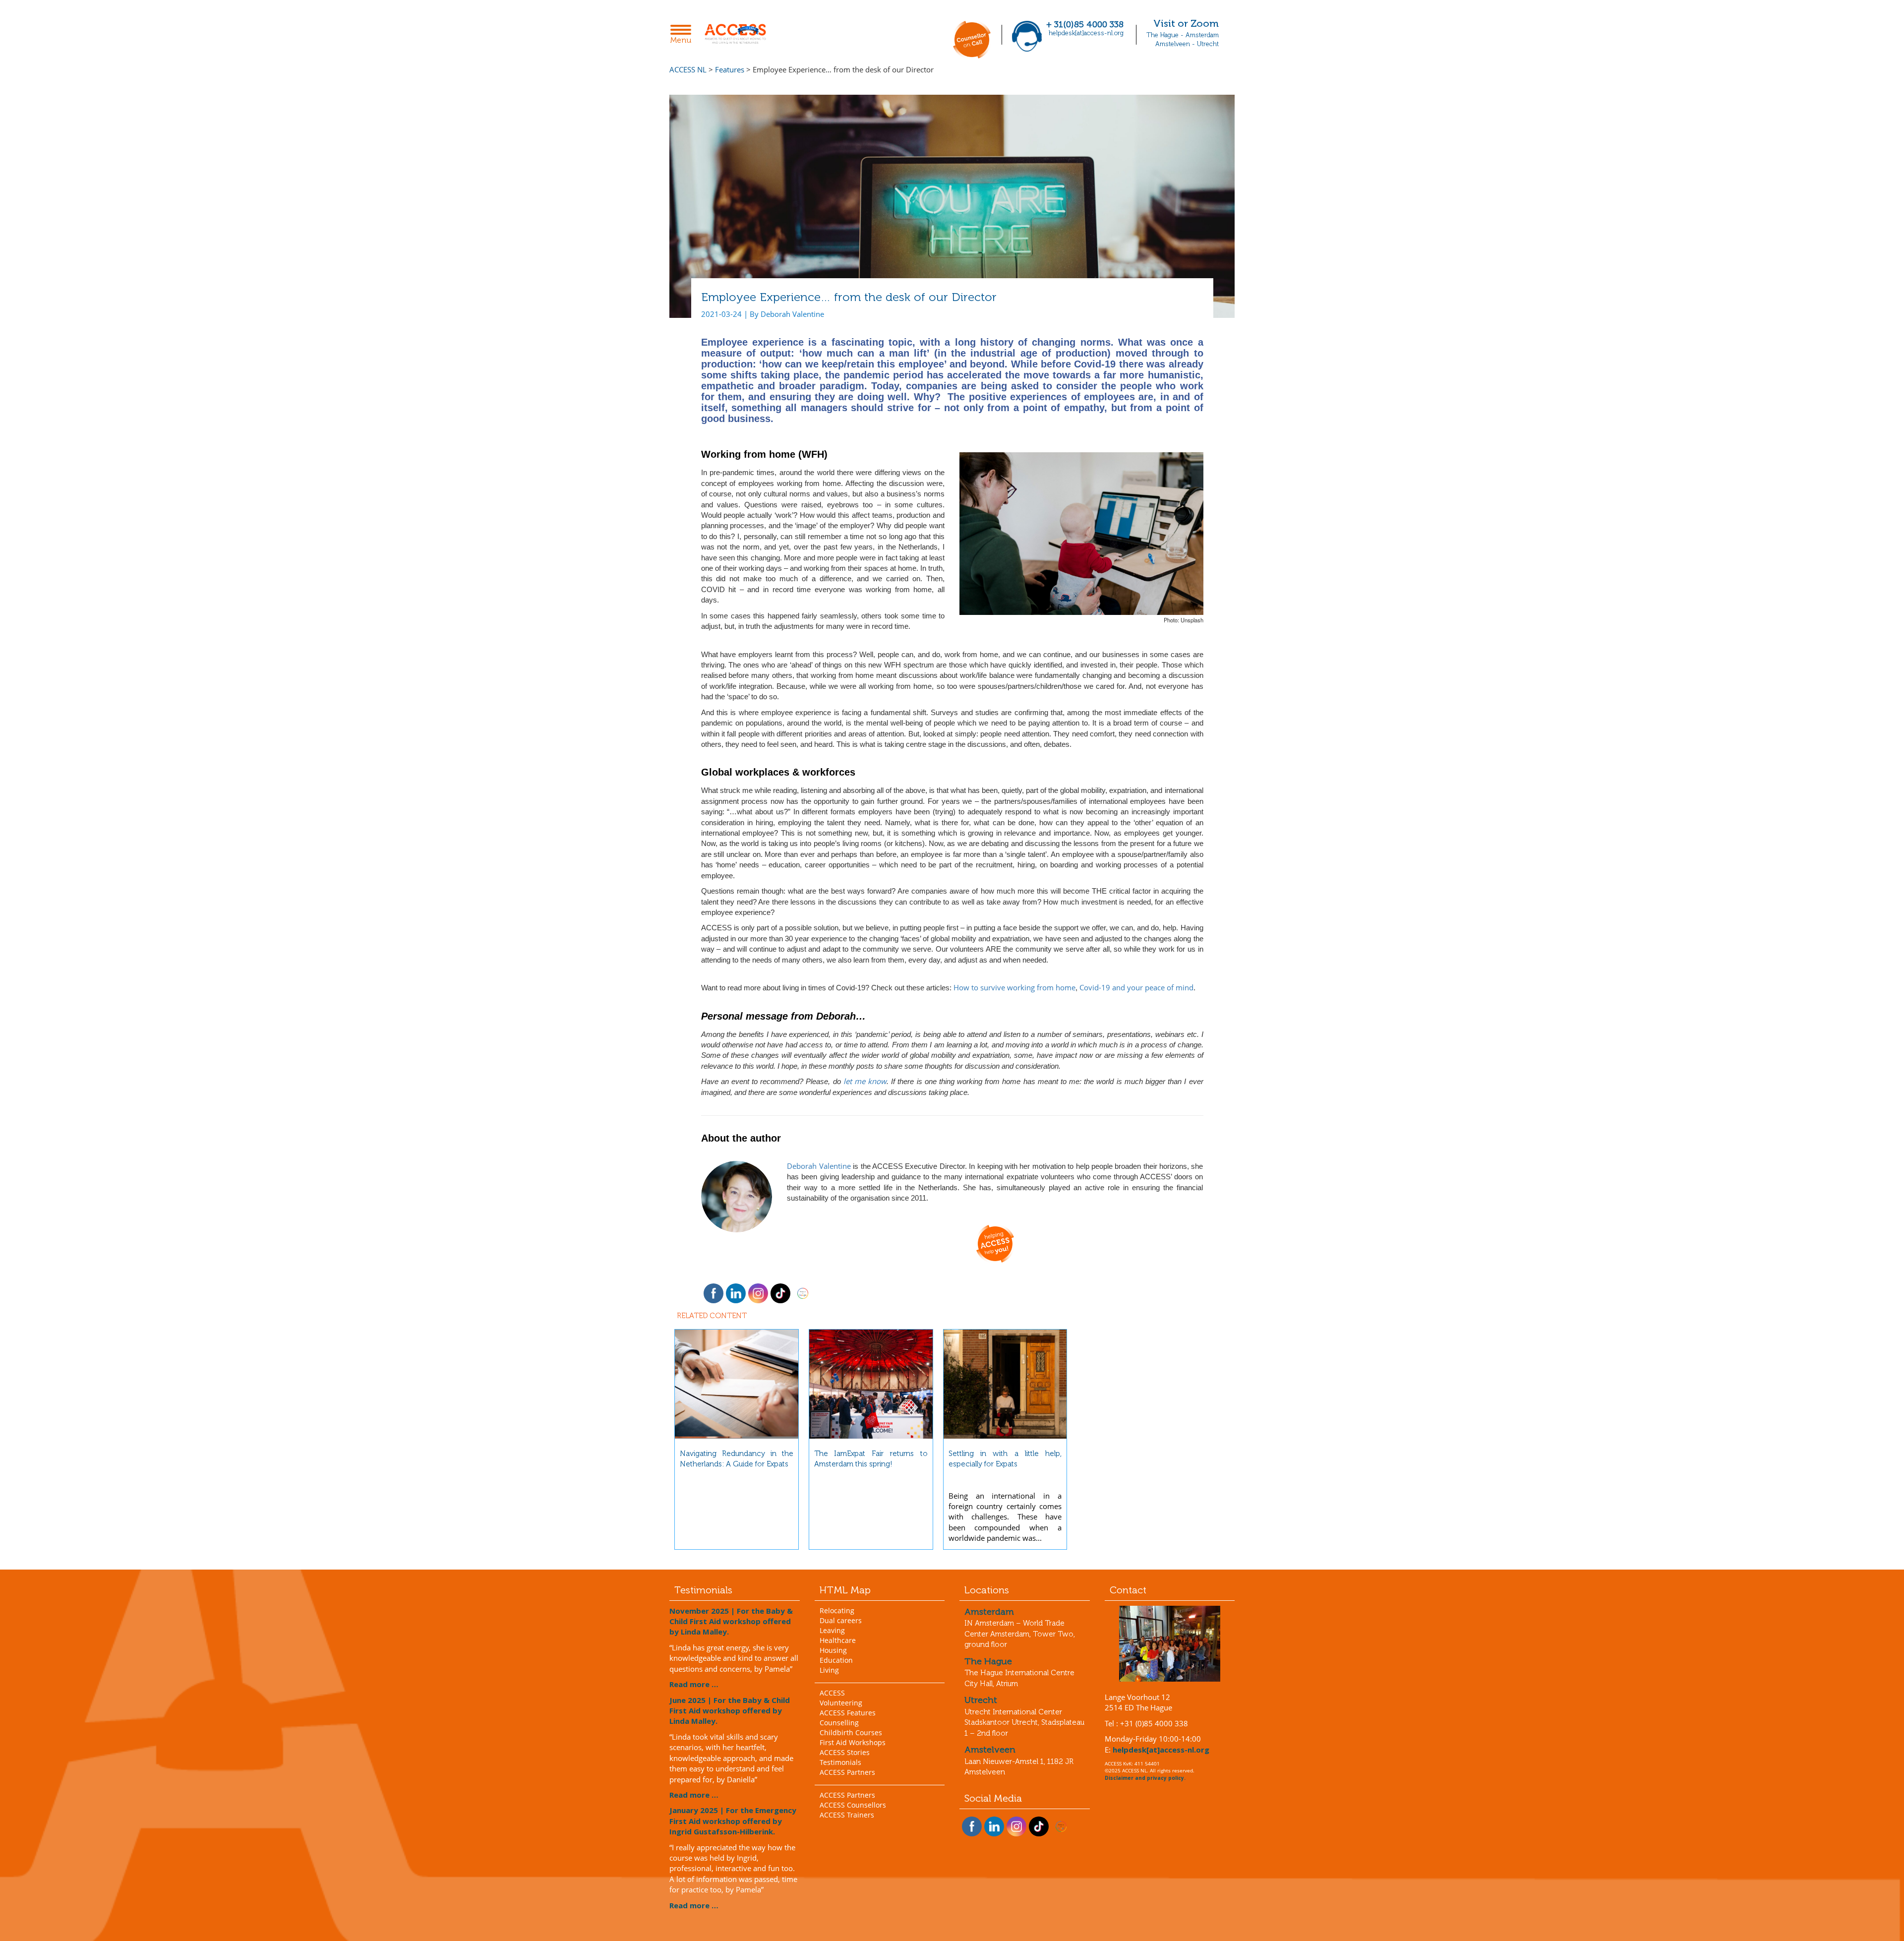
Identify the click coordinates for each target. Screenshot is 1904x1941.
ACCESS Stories (845, 1752)
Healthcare (838, 1640)
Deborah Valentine (819, 1166)
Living (829, 1670)
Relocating (837, 1610)
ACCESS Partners (847, 1772)
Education (836, 1660)
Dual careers (841, 1620)
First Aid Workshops (853, 1742)
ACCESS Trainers (847, 1815)
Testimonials (840, 1762)
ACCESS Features (848, 1713)
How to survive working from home (1014, 987)
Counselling (839, 1723)
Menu (684, 35)
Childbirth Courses (851, 1732)
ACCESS (832, 1693)
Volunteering (841, 1703)
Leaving (832, 1630)
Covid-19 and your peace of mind (1136, 987)
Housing (833, 1650)
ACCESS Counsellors (853, 1805)
